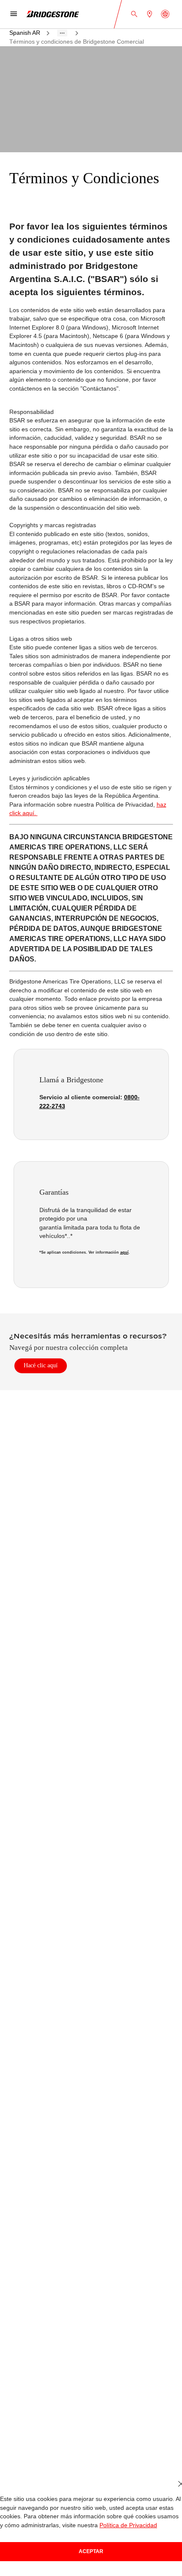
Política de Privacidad (120, 2525)
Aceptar (91, 2551)
